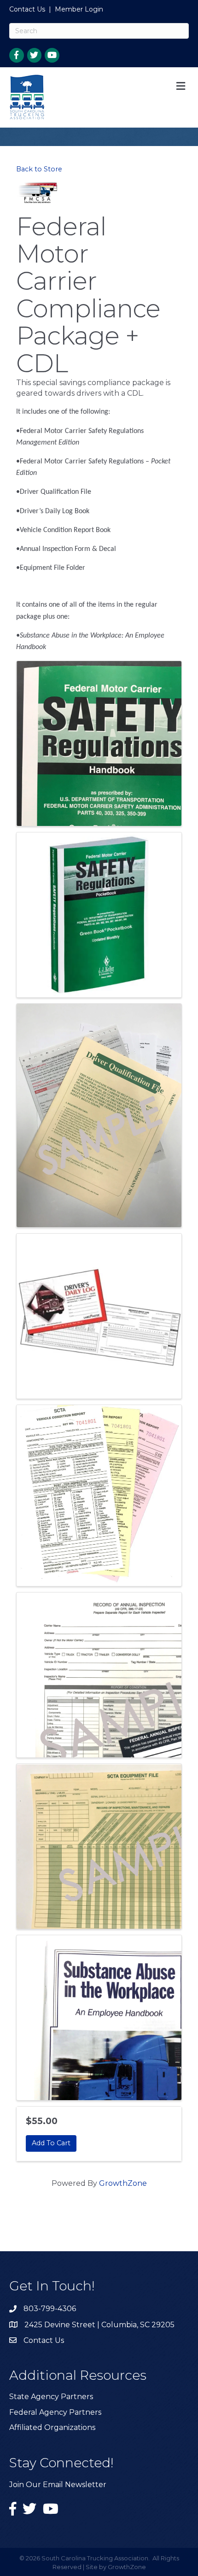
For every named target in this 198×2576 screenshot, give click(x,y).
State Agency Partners (51, 2397)
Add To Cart (51, 2143)
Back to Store (39, 169)
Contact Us (27, 9)
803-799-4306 (50, 2309)
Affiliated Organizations (52, 2427)
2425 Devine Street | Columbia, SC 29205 (99, 2325)
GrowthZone (123, 2183)
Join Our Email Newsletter (58, 2485)
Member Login (79, 9)
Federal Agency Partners (55, 2412)
